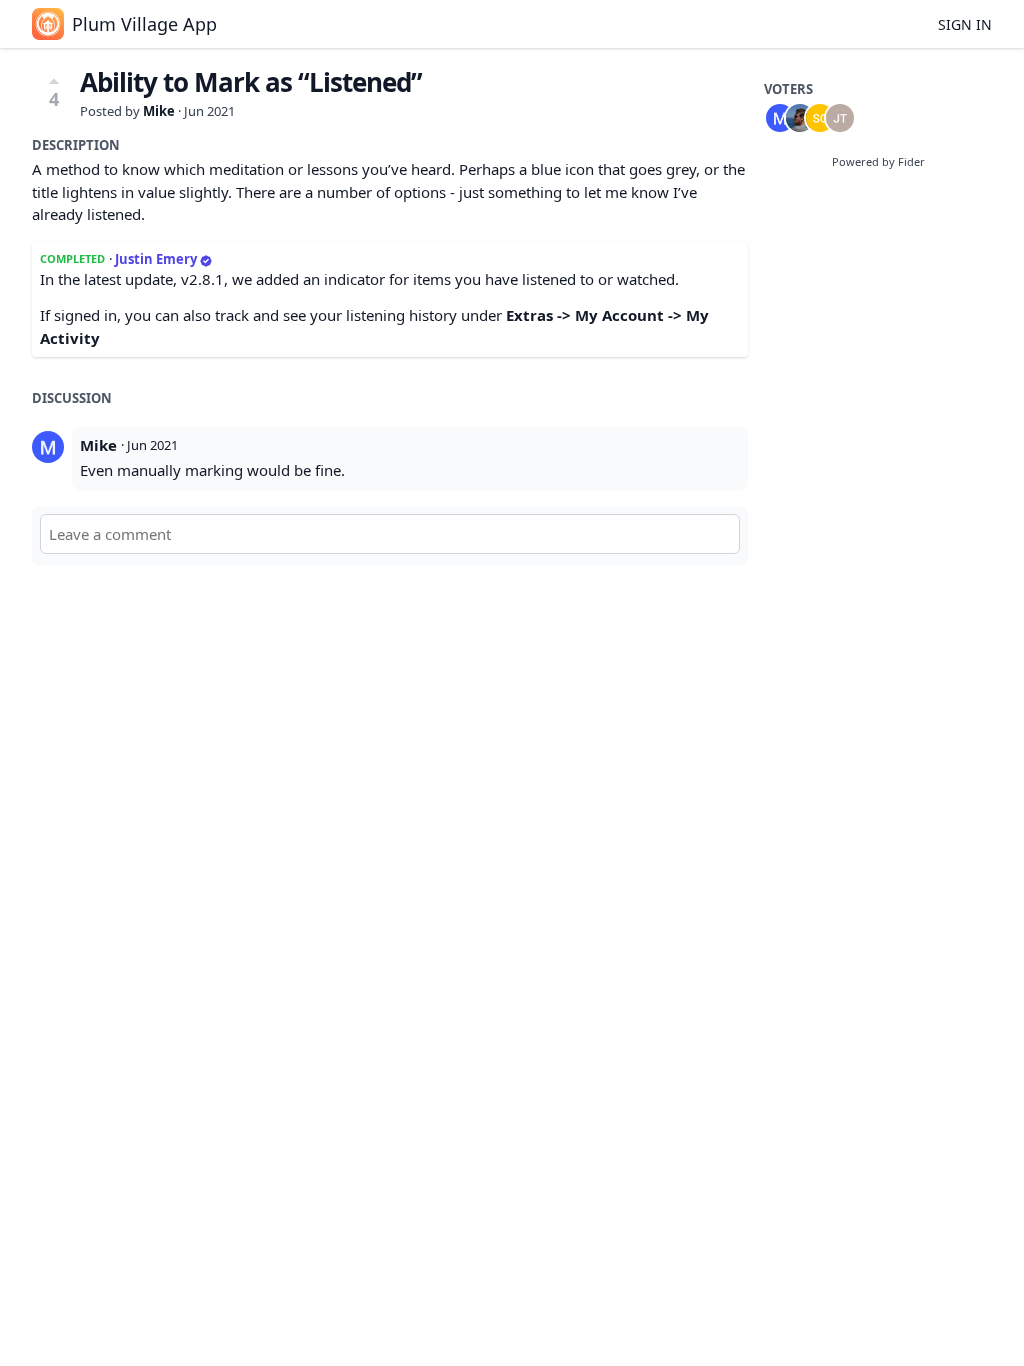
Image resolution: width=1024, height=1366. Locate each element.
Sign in (965, 24)
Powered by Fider (878, 161)
